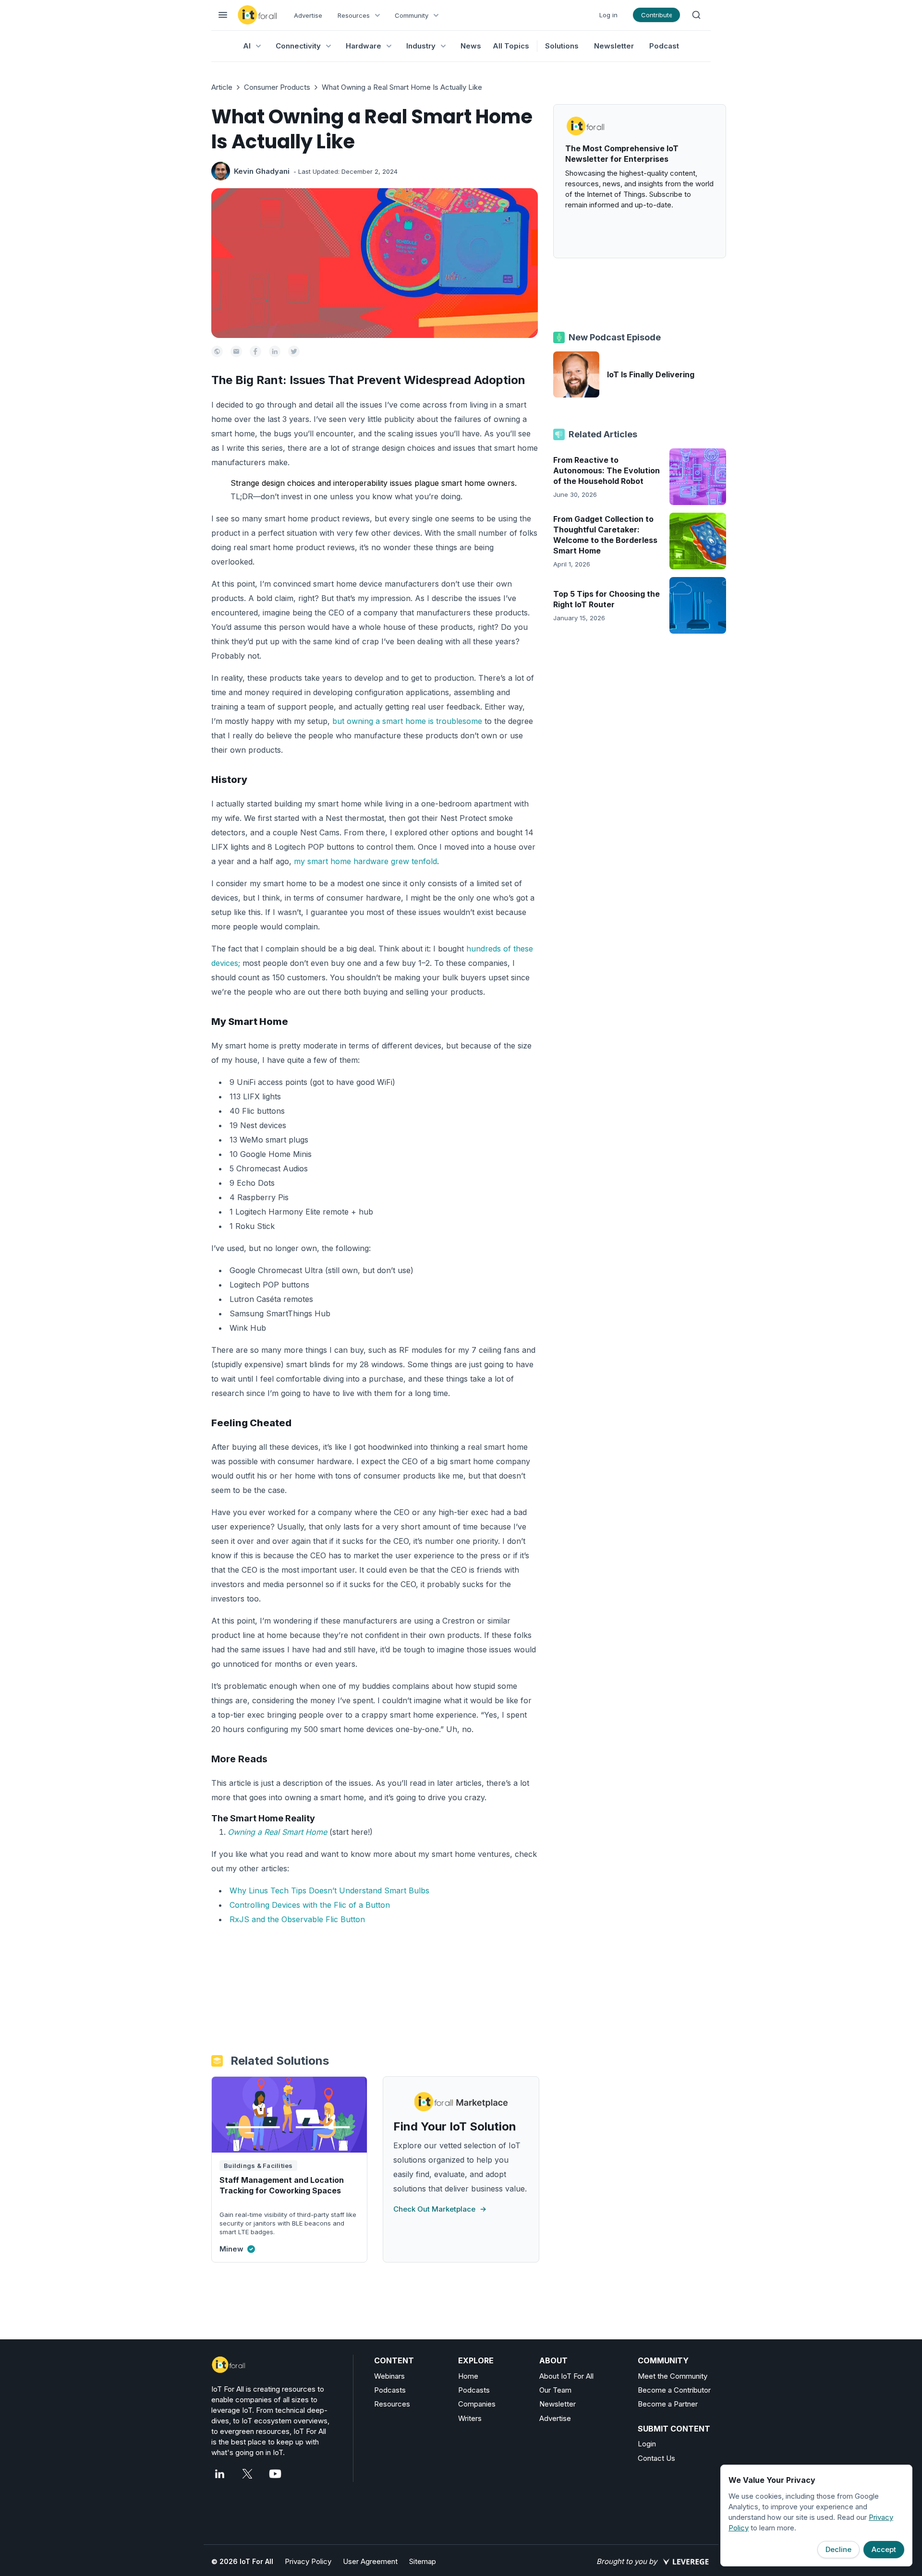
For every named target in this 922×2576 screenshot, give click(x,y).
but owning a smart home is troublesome (407, 721)
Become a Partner (668, 2404)
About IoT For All (566, 2376)
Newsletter (614, 46)
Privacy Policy (308, 2561)
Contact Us (656, 2458)
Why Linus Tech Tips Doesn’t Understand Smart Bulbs (329, 1890)
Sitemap (423, 2561)
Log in (608, 15)
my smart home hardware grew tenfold (365, 861)
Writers (470, 2418)
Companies (477, 2404)
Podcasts (390, 2390)
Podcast (664, 46)
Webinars (389, 2376)
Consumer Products (277, 87)
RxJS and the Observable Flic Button (297, 1919)
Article (222, 87)
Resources (392, 2404)
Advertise (308, 15)
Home (468, 2376)
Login (647, 2444)
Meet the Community (673, 2376)
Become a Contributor (674, 2390)
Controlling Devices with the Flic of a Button (310, 1905)
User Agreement (370, 2561)
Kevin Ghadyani (262, 171)
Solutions (562, 46)
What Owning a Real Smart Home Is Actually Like (402, 87)
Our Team (555, 2390)
